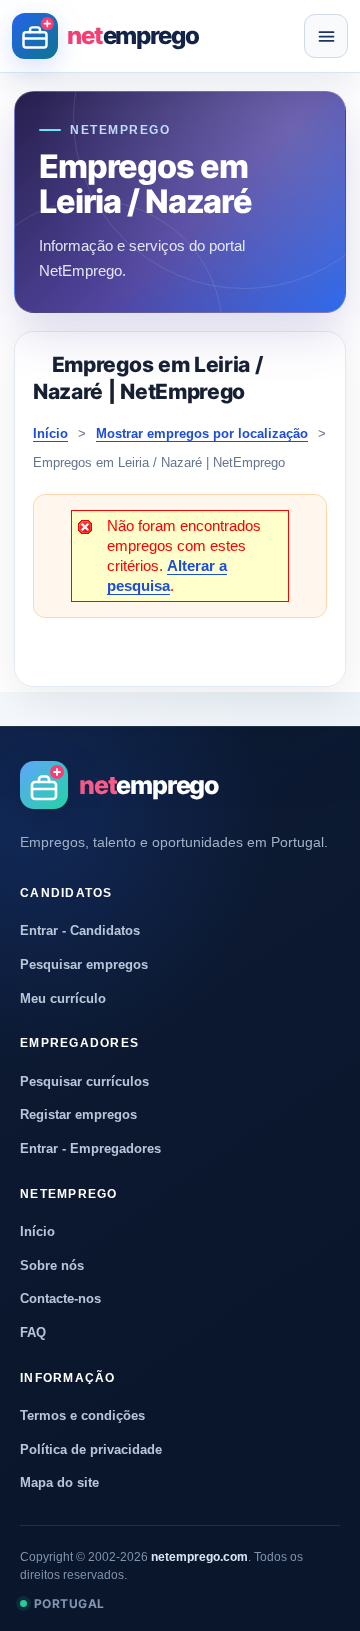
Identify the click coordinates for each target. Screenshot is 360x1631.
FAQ (33, 1332)
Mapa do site (59, 1482)
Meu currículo (63, 998)
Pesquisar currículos (84, 1081)
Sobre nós (52, 1265)
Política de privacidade (91, 1449)
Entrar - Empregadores (90, 1148)
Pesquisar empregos (84, 964)
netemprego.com (199, 1557)
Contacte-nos (60, 1298)
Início (50, 433)
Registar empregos (78, 1114)
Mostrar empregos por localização (202, 433)
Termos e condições (82, 1415)
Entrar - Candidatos (80, 930)
